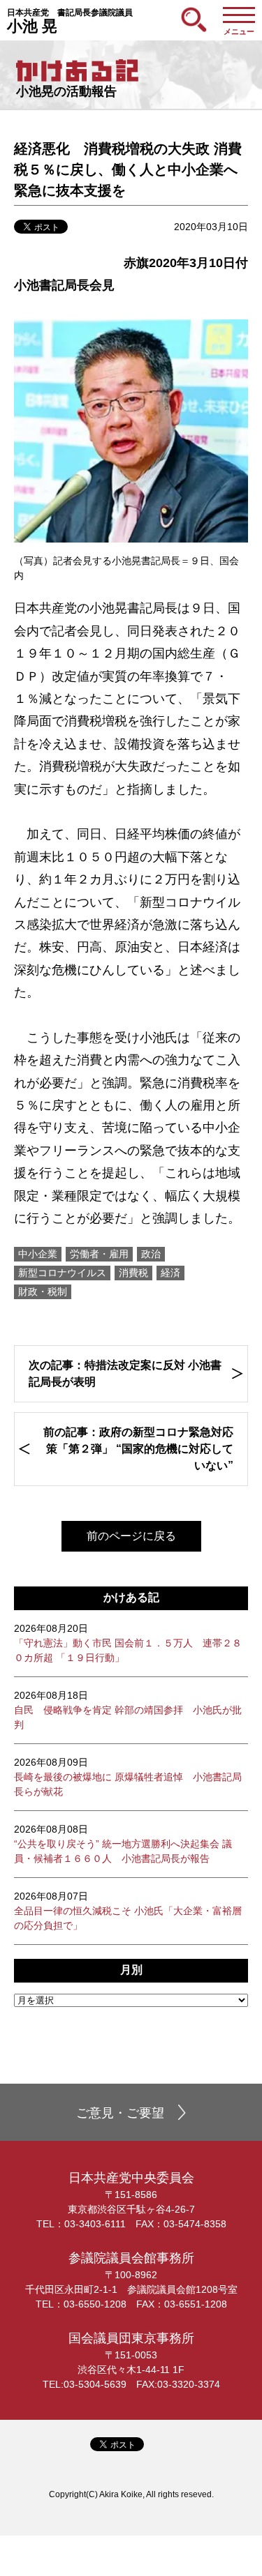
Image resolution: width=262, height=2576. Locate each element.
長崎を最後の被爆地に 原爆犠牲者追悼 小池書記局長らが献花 (128, 1777)
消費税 (133, 1273)
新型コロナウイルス (62, 1273)
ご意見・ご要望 (120, 2113)
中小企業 (38, 1254)
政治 (151, 1254)
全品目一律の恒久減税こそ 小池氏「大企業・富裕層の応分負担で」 (128, 1911)
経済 (170, 1273)
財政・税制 (43, 1291)
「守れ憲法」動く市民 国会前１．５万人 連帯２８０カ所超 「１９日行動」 (128, 1643)
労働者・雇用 (99, 1254)
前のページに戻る (131, 1536)
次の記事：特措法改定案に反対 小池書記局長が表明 (125, 1373)
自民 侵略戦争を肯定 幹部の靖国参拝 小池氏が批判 (128, 1710)
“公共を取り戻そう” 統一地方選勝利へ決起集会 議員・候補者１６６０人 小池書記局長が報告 (123, 1844)
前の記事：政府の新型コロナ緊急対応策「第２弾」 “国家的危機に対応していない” (138, 1449)
